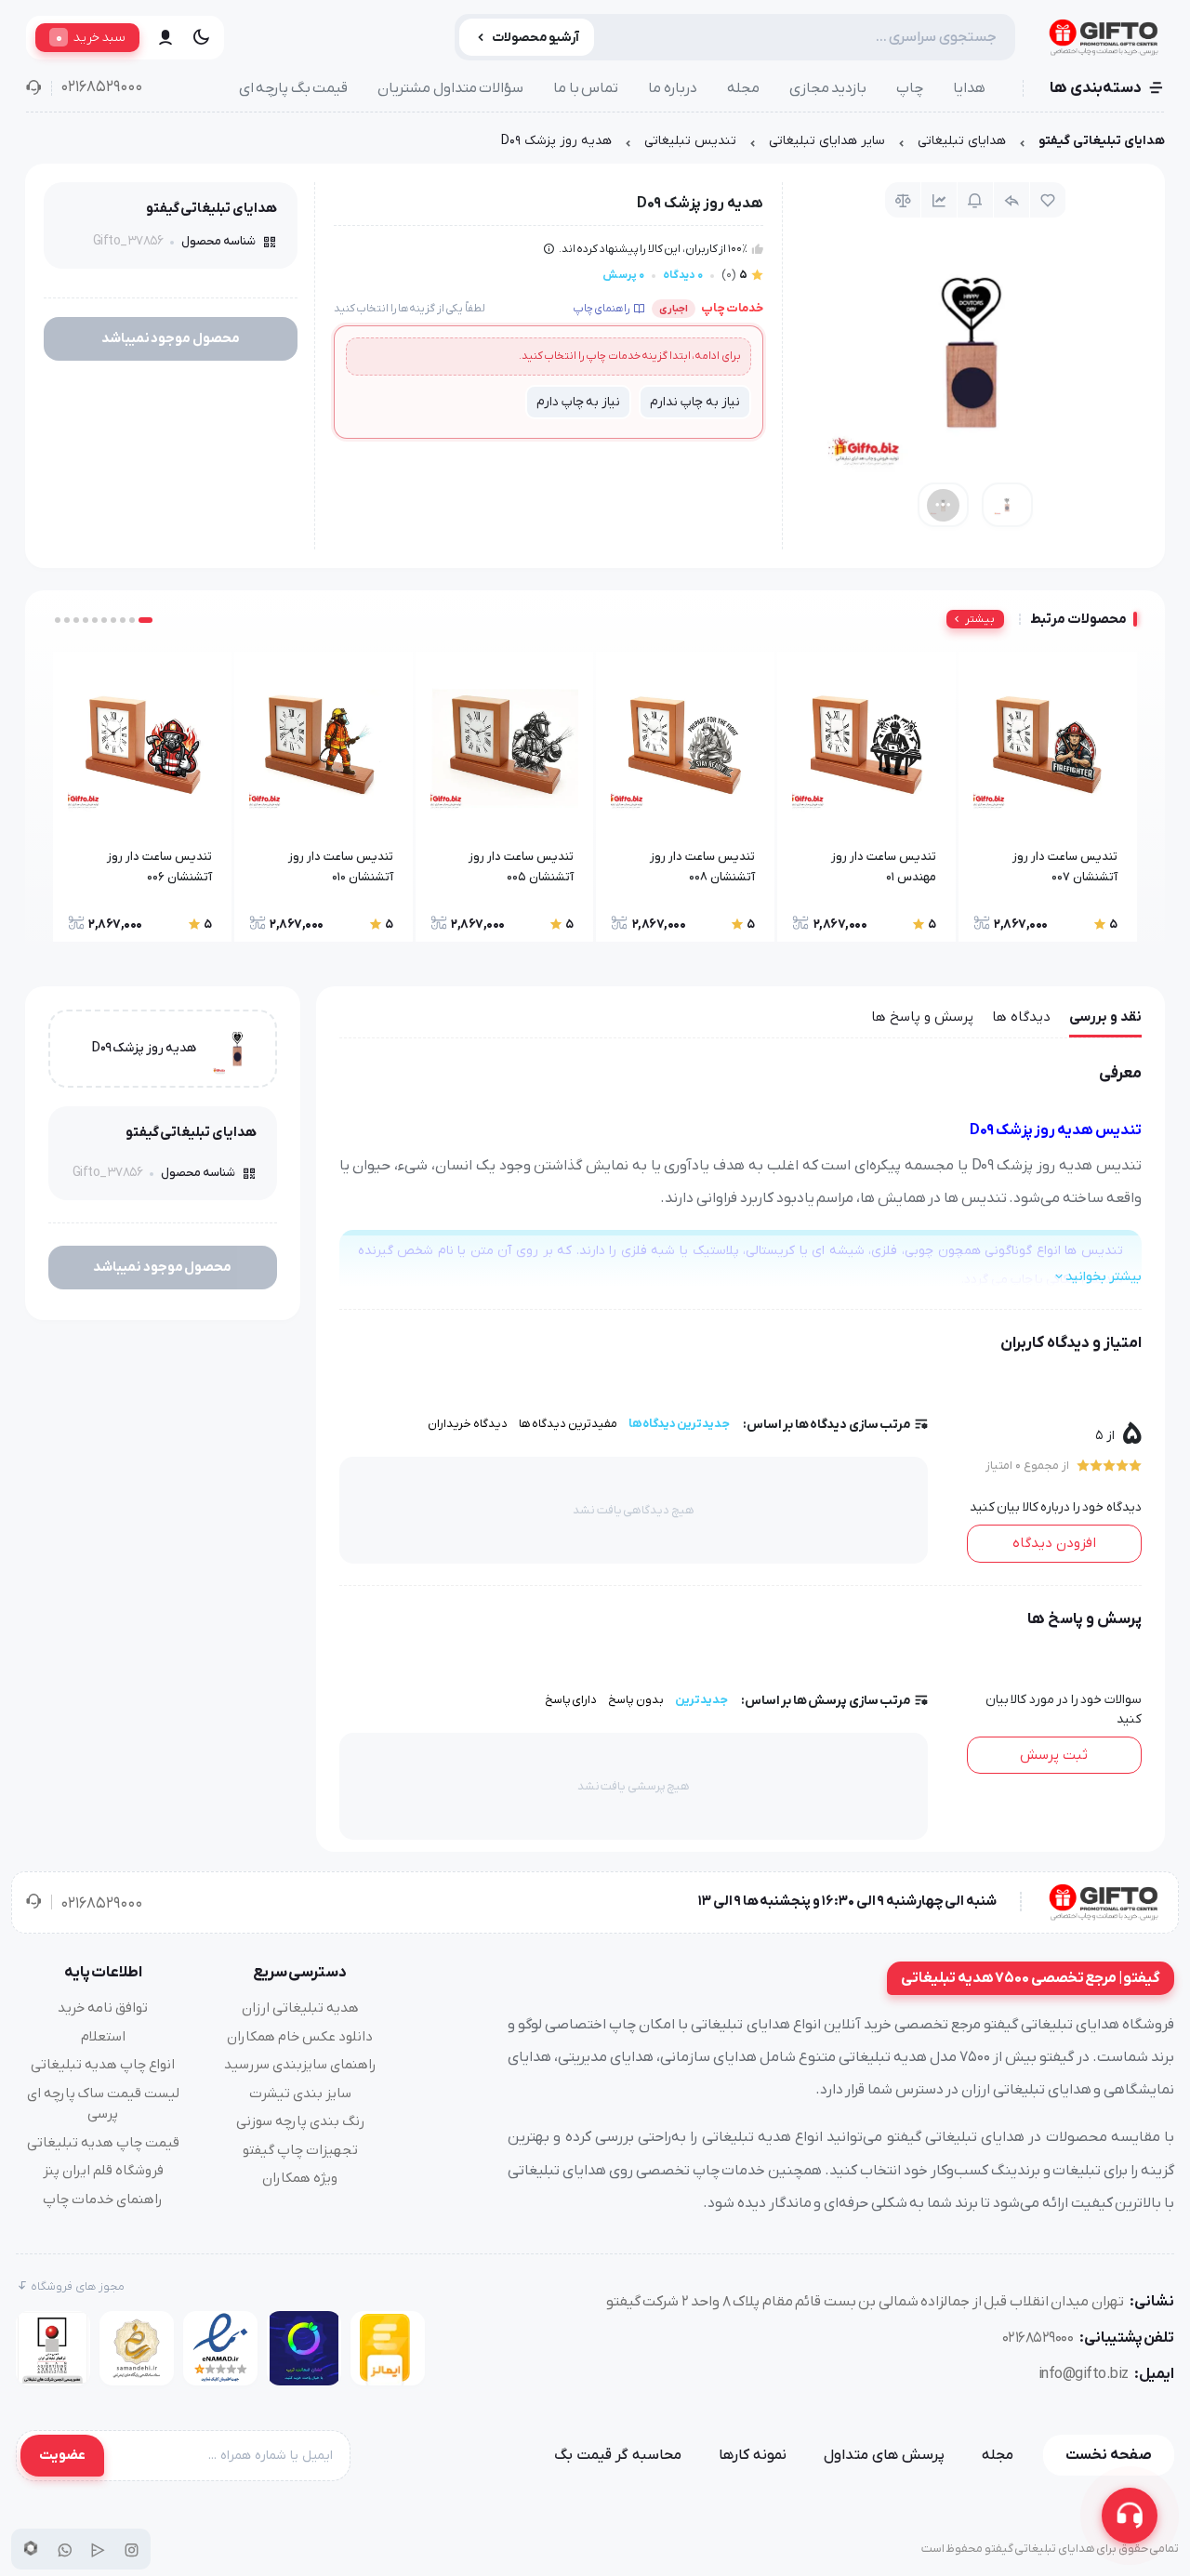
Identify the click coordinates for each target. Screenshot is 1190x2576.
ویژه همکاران (300, 2178)
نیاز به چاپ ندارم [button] (694, 402)
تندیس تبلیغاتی (690, 141)
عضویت (62, 2455)
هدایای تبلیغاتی (962, 141)
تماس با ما (586, 88)
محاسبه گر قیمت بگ (618, 2455)
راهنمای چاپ (602, 309)
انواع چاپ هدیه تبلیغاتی (103, 2065)
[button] (145, 620)
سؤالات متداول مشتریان (450, 88)
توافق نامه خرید (103, 2008)
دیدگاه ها (1021, 1017)
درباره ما (673, 88)
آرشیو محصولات (536, 38)
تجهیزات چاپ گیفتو (300, 2150)
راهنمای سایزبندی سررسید (300, 2065)
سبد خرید (91, 37)
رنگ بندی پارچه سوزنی (300, 2121)
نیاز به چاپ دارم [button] (578, 402)
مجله (743, 88)
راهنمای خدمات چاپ (103, 2200)
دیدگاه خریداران (468, 1424)
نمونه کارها (753, 2455)
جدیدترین (701, 1700)
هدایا (969, 88)
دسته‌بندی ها (1096, 88)
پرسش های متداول (884, 2455)
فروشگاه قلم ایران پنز (103, 2171)
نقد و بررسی (1105, 1017)
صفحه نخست (1109, 2455)
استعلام (103, 2037)
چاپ (910, 88)
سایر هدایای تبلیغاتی (827, 141)
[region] (595, 145)
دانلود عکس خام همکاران (300, 2037)
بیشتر (980, 619)
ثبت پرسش (1054, 1755)
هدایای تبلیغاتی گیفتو (1102, 141)
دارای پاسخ (571, 1700)
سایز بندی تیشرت (300, 2094)
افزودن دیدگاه (1054, 1543)
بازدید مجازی (828, 88)
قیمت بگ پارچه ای (294, 88)
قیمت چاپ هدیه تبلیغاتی (103, 2143)
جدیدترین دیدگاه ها (679, 1424)
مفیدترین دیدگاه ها (568, 1424)
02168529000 (101, 87)
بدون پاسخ (636, 1700)
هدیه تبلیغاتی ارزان (300, 2008)
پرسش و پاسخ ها (922, 1017)
